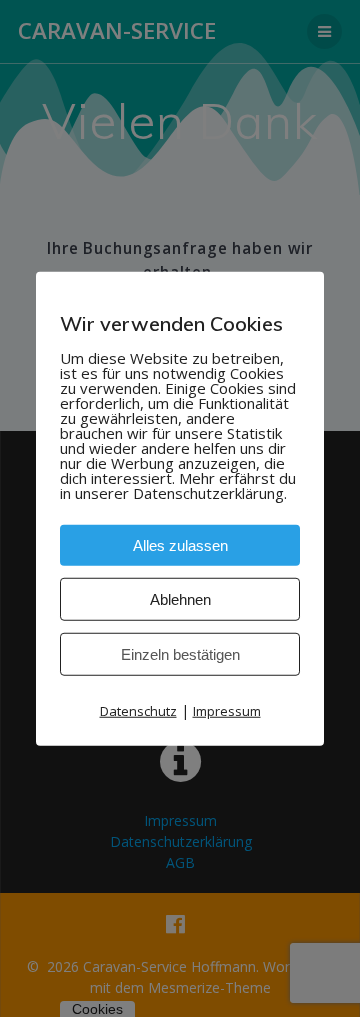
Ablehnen (180, 599)
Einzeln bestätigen (180, 654)
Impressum (227, 711)
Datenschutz (138, 711)
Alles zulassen (180, 545)
